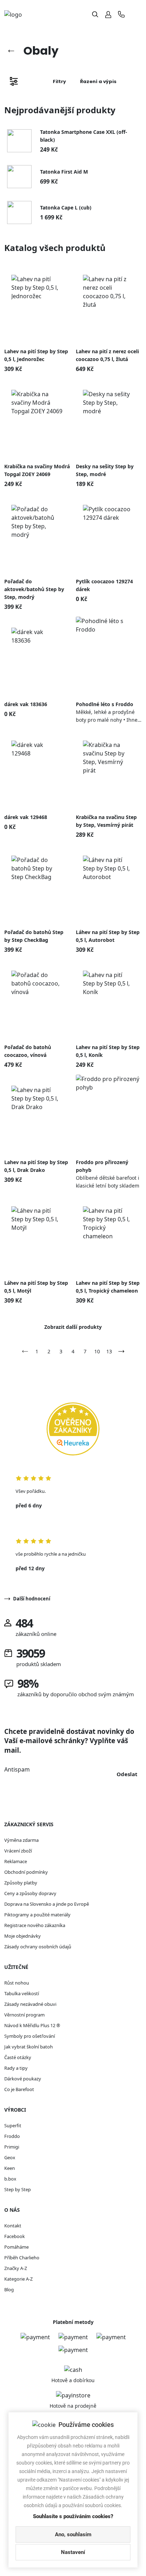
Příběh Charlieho (22, 2258)
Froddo (12, 2136)
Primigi (12, 2147)
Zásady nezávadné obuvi (30, 2004)
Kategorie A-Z (18, 2279)
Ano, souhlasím (73, 2534)
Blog (9, 2290)
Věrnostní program (24, 2015)
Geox (10, 2157)
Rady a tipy (16, 2068)
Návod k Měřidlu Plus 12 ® (32, 2025)
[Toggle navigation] (136, 14)
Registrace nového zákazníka (35, 1925)
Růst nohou (17, 1983)
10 (97, 1351)
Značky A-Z (16, 2268)
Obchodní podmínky (26, 1872)
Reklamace (16, 1861)
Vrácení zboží (18, 1851)
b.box (10, 2179)
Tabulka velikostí (22, 1993)
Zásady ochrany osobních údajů (38, 1947)
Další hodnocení (32, 1599)
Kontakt (13, 2226)
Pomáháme (16, 2247)
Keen (10, 2168)
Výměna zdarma (21, 1840)
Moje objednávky (23, 1936)
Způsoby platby (21, 1883)
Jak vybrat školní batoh (29, 2047)
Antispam (17, 1769)
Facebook (15, 2236)
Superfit (13, 2125)
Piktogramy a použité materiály (37, 1915)
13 (109, 1351)
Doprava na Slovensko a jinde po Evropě (47, 1904)
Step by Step (18, 2189)
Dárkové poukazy (23, 2079)
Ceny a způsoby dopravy (30, 1893)
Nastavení (73, 2552)
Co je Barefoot (19, 2089)
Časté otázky (18, 2057)
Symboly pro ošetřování (30, 2036)
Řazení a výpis (98, 81)
